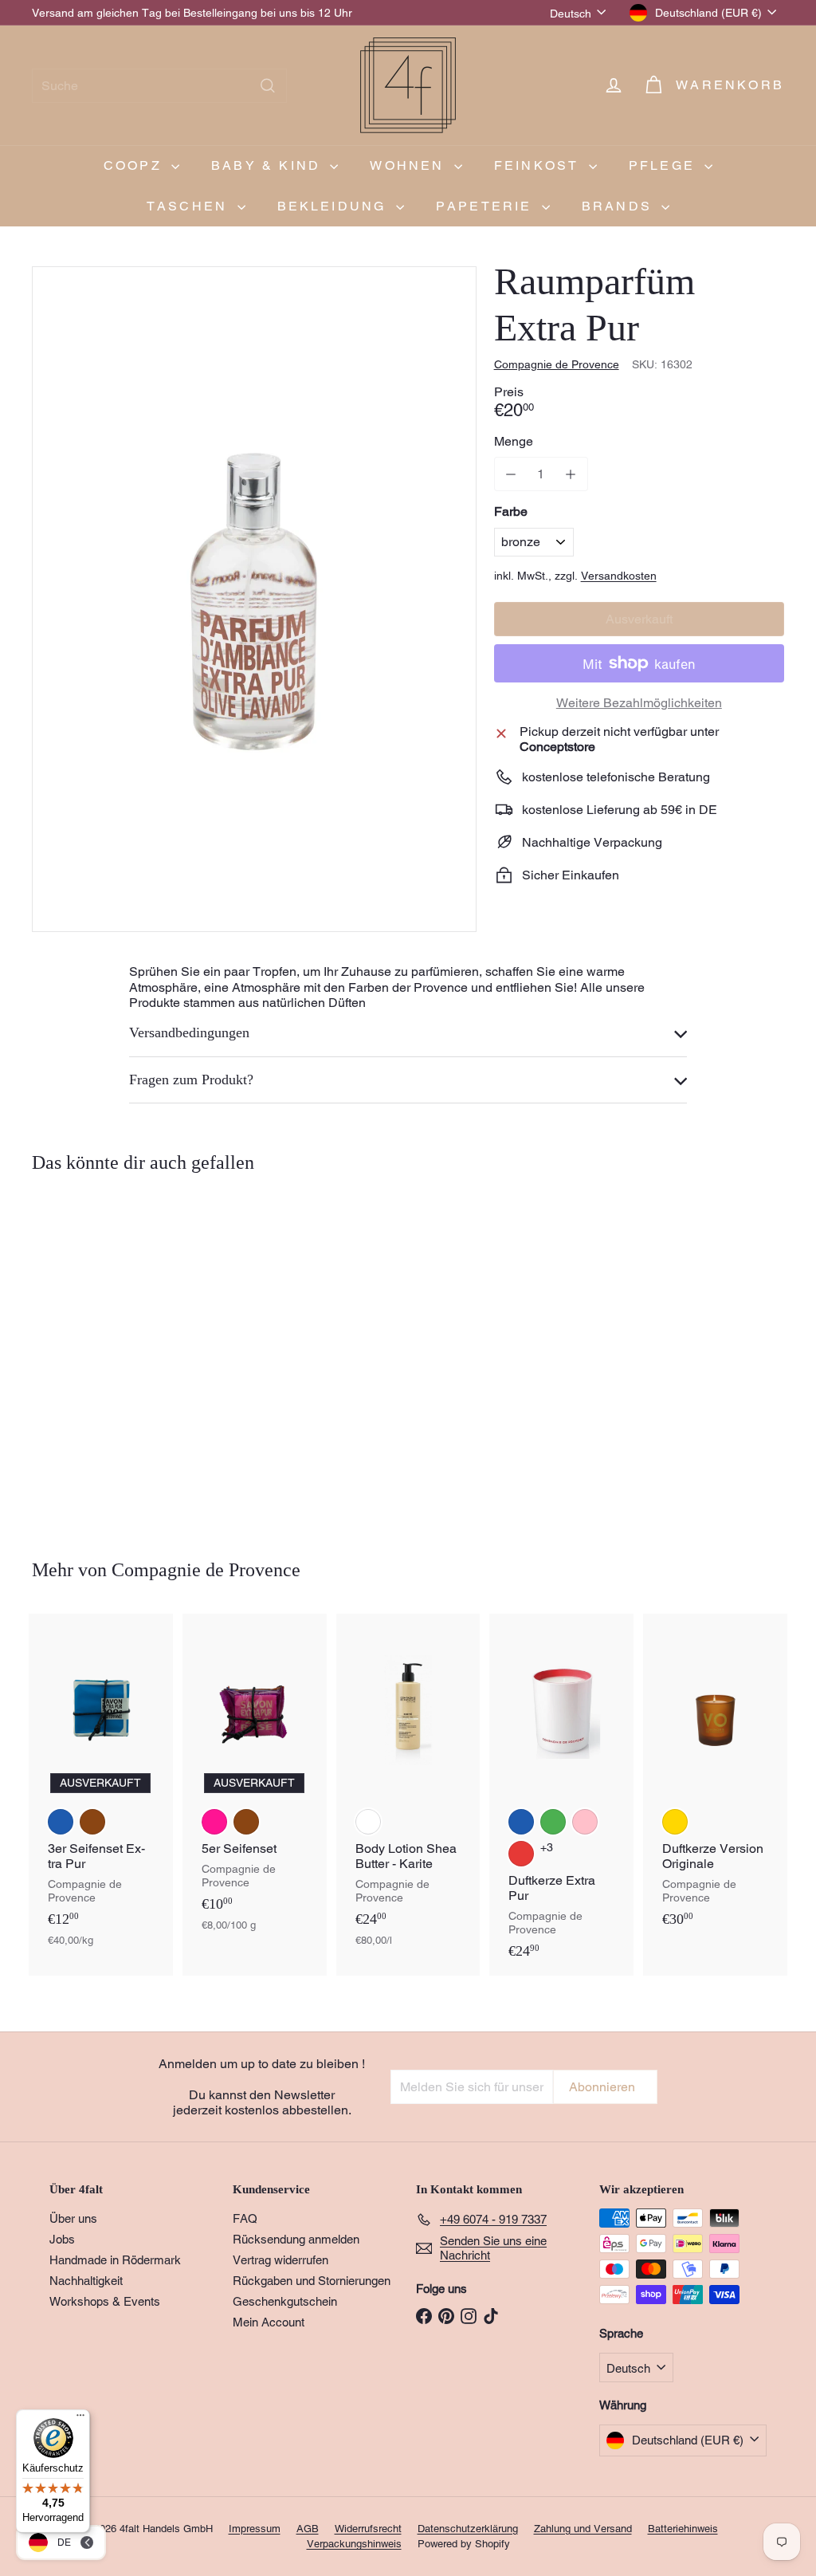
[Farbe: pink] (214, 1822)
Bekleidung (335, 206)
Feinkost (539, 165)
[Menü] (80, 2419)
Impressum (255, 2529)
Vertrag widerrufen (280, 2260)
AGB (308, 2529)
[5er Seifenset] (255, 1781)
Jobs (62, 2239)
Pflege (665, 165)
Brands (620, 206)
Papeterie (487, 206)
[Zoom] (254, 599)
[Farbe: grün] (553, 1822)
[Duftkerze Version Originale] (715, 1779)
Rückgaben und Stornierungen (312, 2281)
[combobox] (159, 86)
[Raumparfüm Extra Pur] (88, 1355)
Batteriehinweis (683, 2529)
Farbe (511, 511)
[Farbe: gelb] (675, 1822)
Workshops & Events (105, 2301)
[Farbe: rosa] (585, 1822)
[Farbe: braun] (92, 1822)
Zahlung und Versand (583, 2529)
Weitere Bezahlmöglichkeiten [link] (639, 703)
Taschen (190, 206)
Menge (514, 441)
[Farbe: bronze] (61, 1381)
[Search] (268, 86)
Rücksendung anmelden (296, 2239)
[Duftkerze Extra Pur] (561, 1795)
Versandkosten (619, 576)
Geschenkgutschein (285, 2301)
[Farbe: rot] (521, 1854)
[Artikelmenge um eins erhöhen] (571, 474)
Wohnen (410, 165)
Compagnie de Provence (206, 1570)
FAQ (245, 2218)
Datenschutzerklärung (468, 2529)
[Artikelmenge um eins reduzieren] (511, 474)
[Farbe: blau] (61, 1822)
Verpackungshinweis (354, 2544)
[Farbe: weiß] (368, 1822)
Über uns (73, 2218)
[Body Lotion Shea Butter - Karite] (408, 1788)
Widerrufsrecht (368, 2529)
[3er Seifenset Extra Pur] (101, 1788)
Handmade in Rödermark (115, 2260)
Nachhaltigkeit (86, 2281)
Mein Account (269, 2322)
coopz (135, 165)
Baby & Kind (269, 165)
